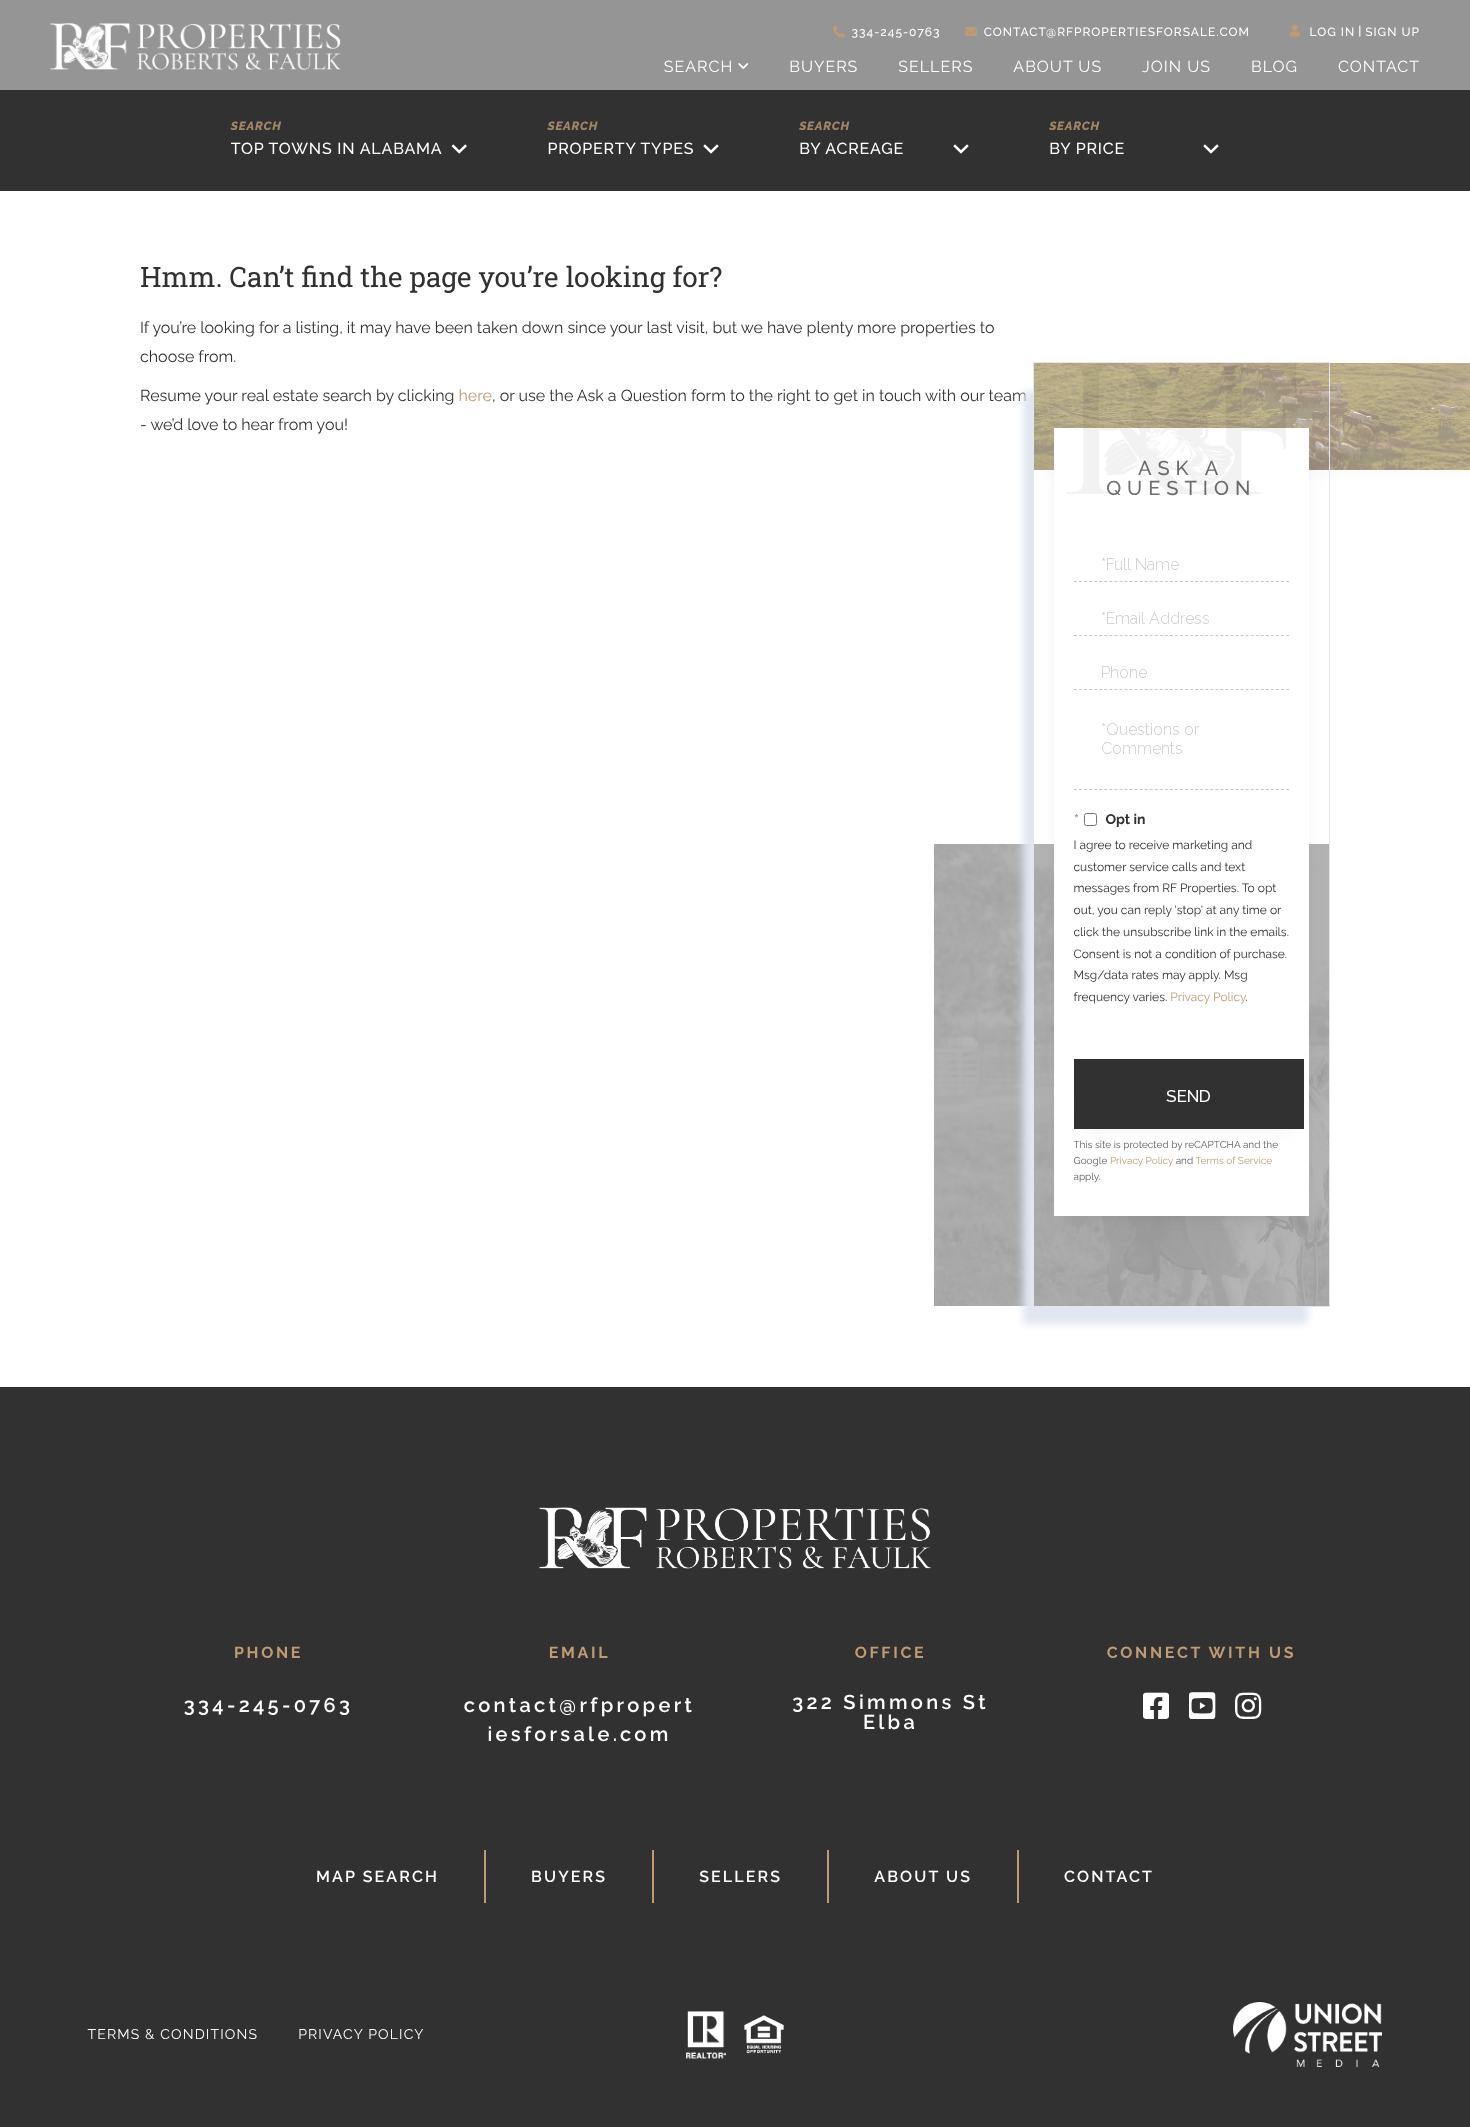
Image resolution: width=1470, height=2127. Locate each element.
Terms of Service (1233, 1161)
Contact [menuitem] (1379, 66)
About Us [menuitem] (1057, 66)
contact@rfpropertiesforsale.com (1117, 32)
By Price (1087, 148)
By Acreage (851, 148)
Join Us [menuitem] (1176, 66)
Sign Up (1392, 32)
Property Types (620, 148)
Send (1188, 1096)
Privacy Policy (1207, 997)
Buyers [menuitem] (823, 66)
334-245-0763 (896, 32)
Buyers (569, 1876)
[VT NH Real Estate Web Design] (1308, 2034)
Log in (1333, 32)
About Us (923, 1876)
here (474, 395)
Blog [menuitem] (1274, 66)
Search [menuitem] (699, 66)
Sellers (740, 1876)
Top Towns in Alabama (337, 148)
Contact (1109, 1876)
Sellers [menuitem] (935, 66)
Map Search (377, 1876)
